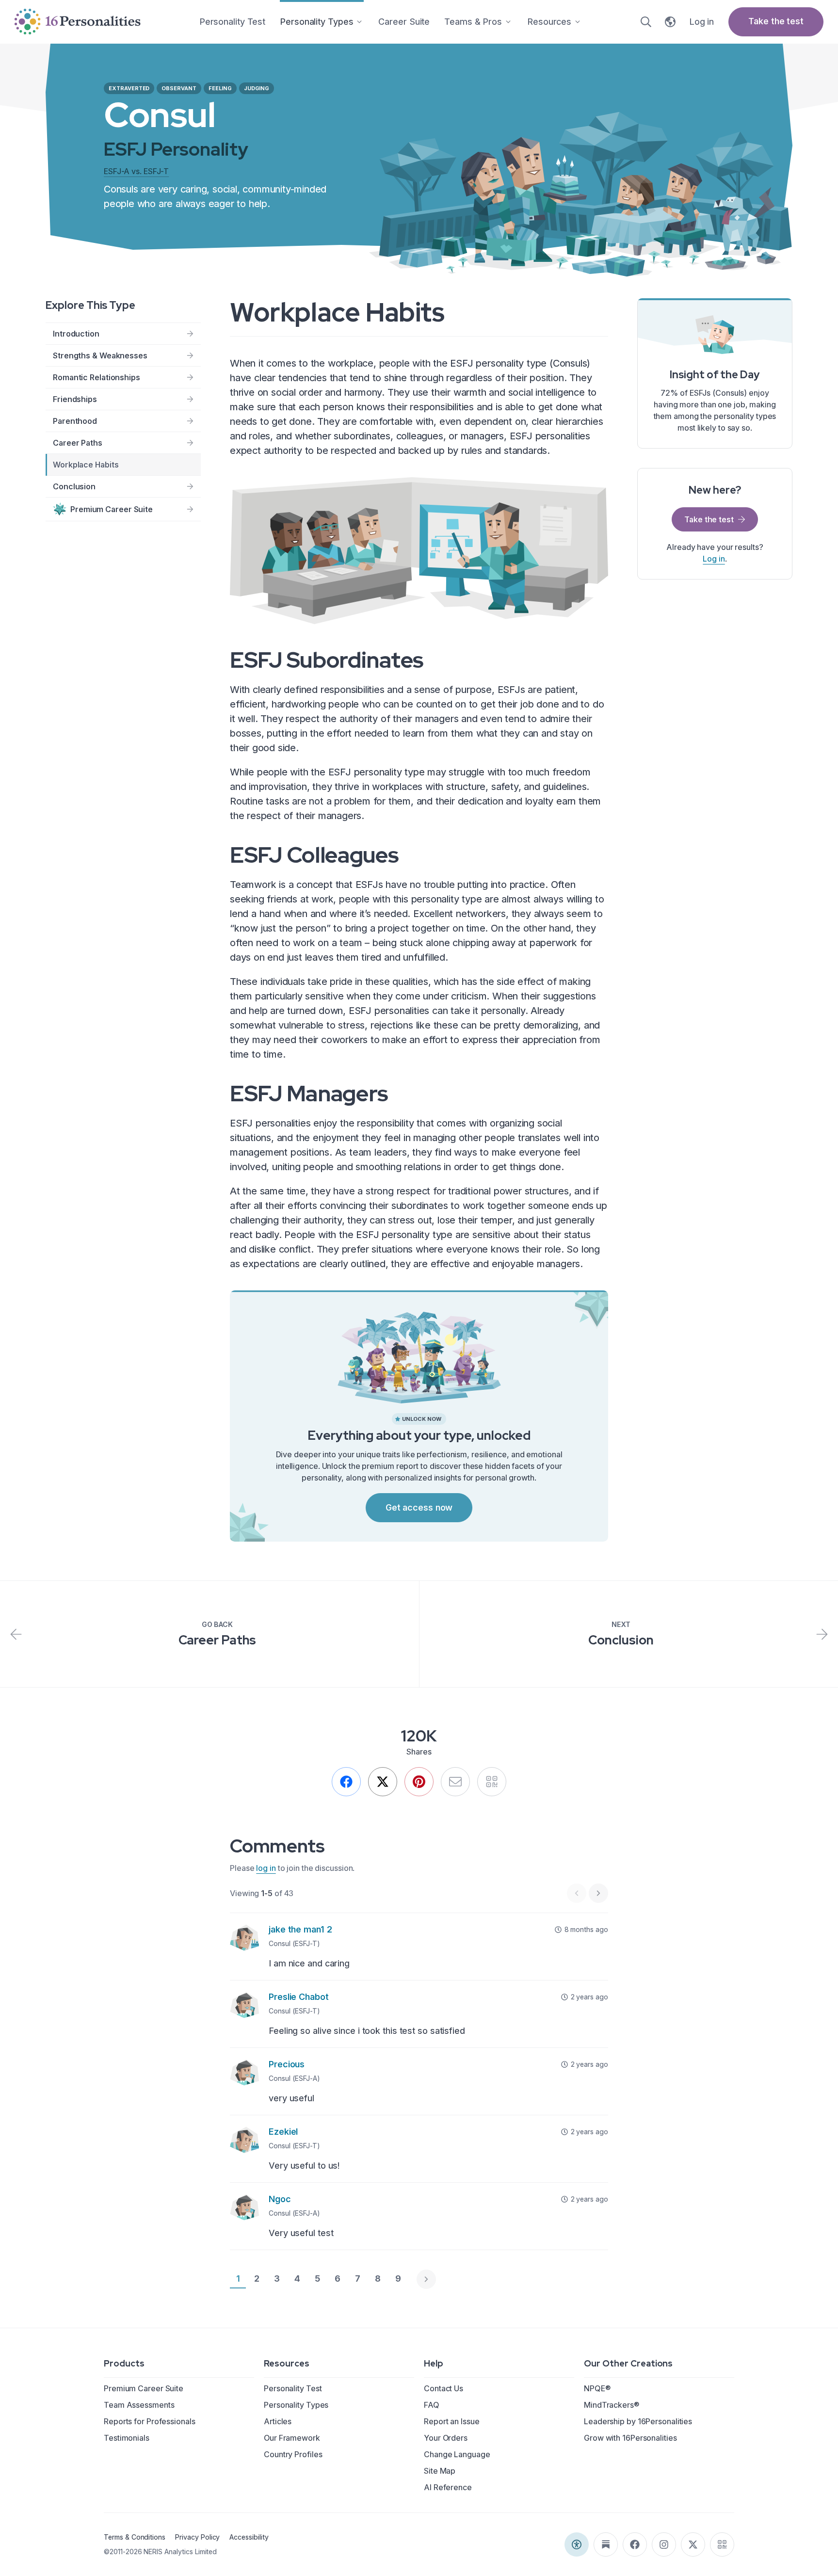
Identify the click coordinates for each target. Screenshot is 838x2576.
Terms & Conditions (135, 2537)
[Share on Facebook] (346, 1782)
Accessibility (249, 2537)
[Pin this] (419, 1782)
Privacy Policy (197, 2537)
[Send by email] (455, 1782)
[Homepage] (78, 22)
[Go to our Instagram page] (664, 2544)
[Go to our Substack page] (606, 2544)
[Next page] (426, 2279)
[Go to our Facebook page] (635, 2544)
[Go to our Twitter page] (693, 2544)
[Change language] (670, 22)
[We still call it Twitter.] (383, 1782)
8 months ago (586, 1929)
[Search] (646, 22)
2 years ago (589, 1997)
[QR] (492, 1782)
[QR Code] (722, 2544)
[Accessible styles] (577, 2544)
